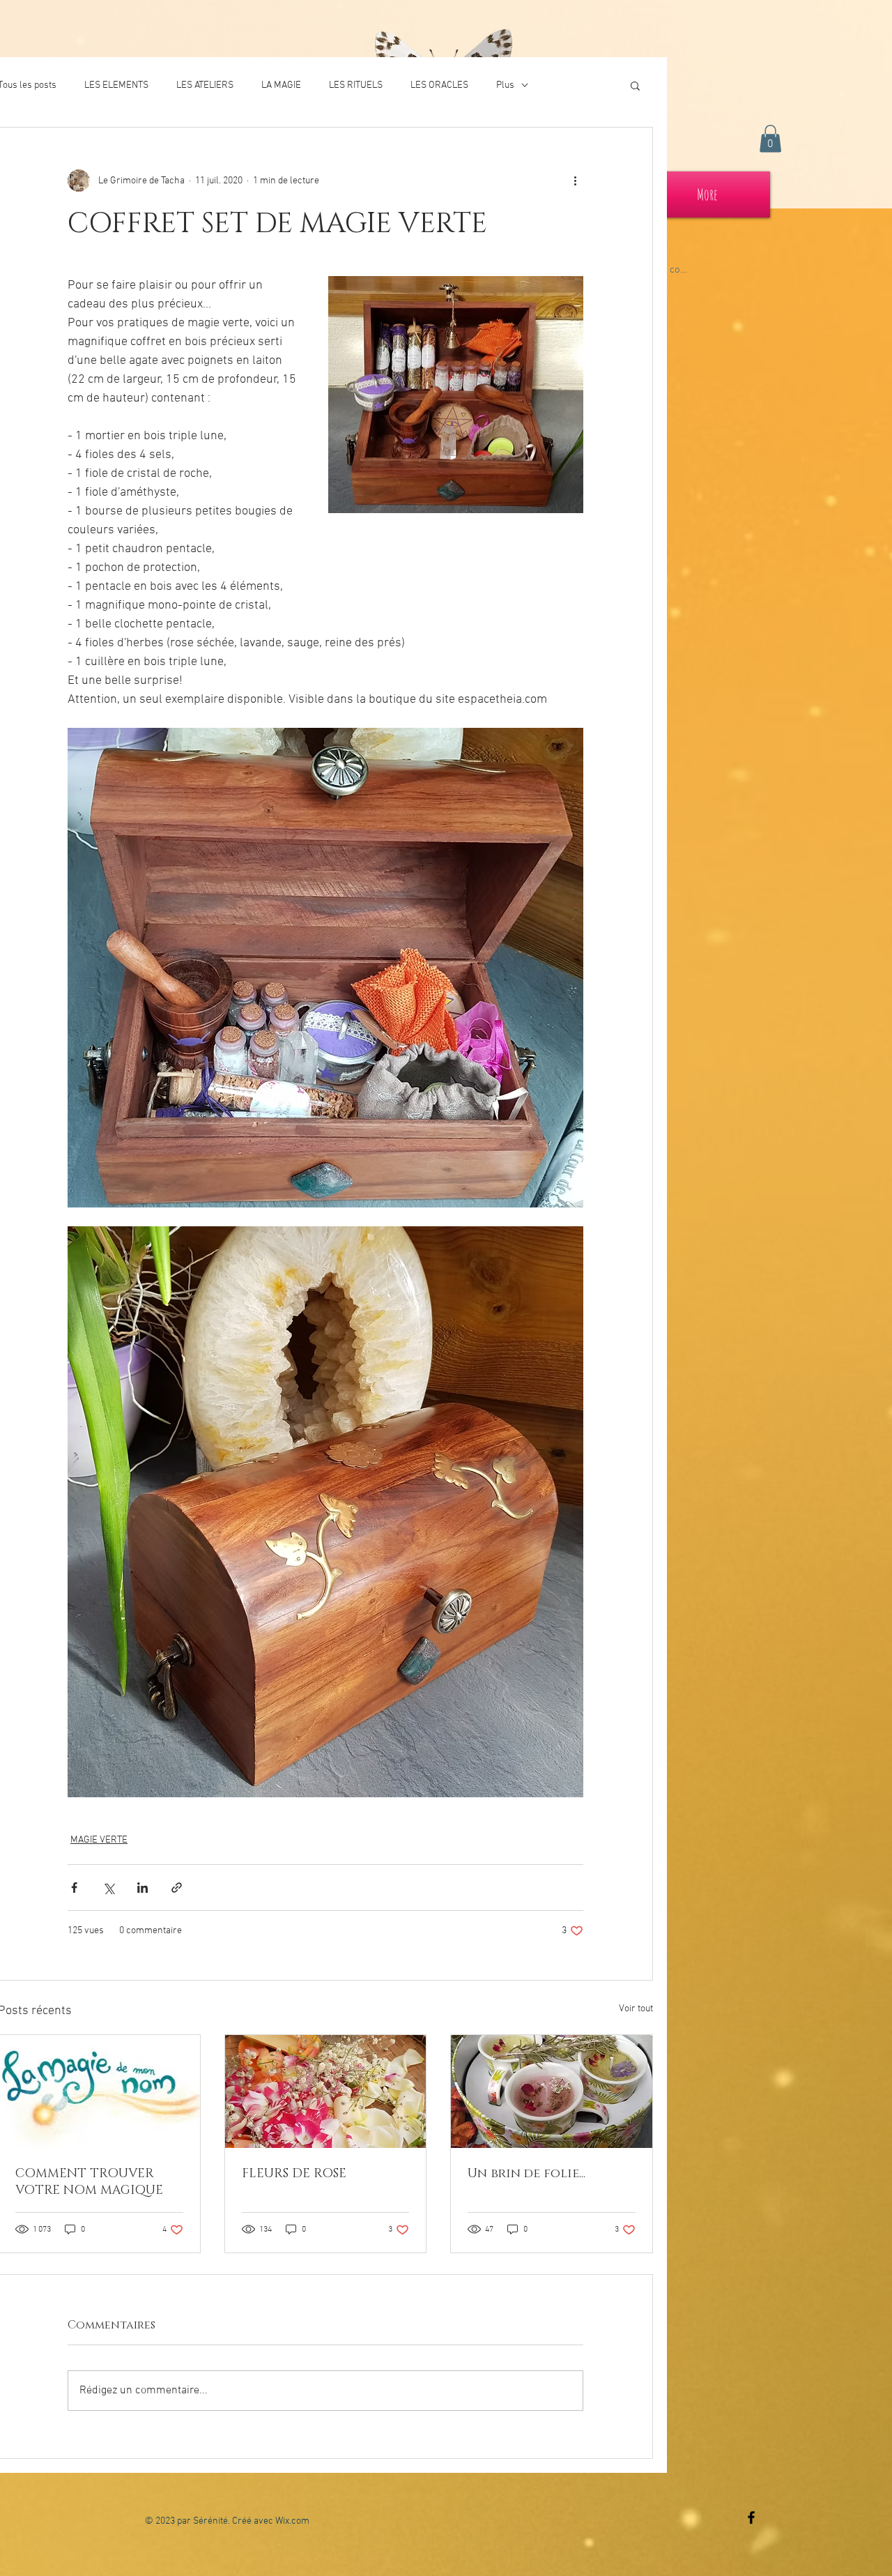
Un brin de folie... (526, 2174)
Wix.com (292, 2521)
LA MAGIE (281, 85)
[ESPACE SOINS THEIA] (751, 2517)
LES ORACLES (439, 85)
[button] (770, 138)
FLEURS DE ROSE (294, 2174)
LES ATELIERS (205, 85)
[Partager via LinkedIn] (143, 1888)
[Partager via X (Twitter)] (108, 1888)
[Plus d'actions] (575, 181)
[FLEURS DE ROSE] (326, 2091)
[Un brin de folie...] (552, 2091)
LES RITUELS (356, 85)
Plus (505, 85)
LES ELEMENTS (116, 85)
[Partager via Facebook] (74, 1888)
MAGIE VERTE (99, 1840)
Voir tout (636, 2009)
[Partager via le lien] (177, 1888)
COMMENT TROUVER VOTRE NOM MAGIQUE (89, 2182)
